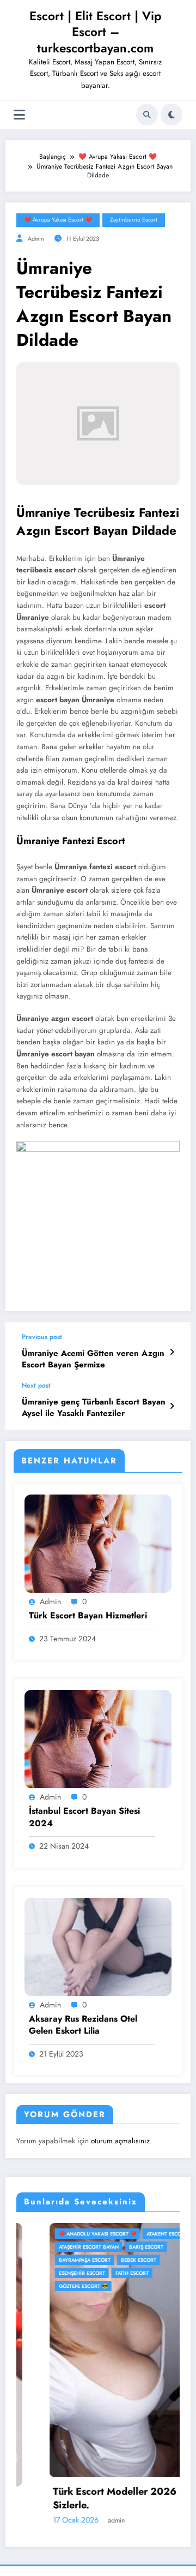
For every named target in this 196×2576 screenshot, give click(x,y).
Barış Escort (114, 2247)
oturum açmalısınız (120, 2141)
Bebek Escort (106, 2260)
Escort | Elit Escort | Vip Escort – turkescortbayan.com (96, 32)
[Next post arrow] (172, 1406)
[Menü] (19, 115)
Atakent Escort (134, 2234)
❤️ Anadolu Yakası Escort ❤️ (65, 2234)
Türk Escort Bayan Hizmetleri (88, 1616)
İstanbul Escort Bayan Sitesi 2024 (84, 1817)
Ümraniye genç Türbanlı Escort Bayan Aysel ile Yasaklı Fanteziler (94, 1408)
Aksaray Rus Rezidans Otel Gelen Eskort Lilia (83, 2025)
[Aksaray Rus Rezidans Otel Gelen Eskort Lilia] (98, 1946)
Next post (36, 1385)
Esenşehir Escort (49, 2273)
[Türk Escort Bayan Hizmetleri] (98, 1543)
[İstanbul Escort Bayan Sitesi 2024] (98, 1738)
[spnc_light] (171, 115)
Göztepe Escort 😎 (51, 2286)
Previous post (42, 1337)
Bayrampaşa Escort (52, 2260)
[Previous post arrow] (172, 1352)
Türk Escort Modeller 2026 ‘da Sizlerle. (91, 2499)
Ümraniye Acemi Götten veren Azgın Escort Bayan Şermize (93, 1359)
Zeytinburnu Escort (134, 220)
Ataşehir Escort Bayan (56, 2247)
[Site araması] (147, 115)
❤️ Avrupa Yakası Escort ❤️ (58, 220)
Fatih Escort (99, 2273)
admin (36, 239)
